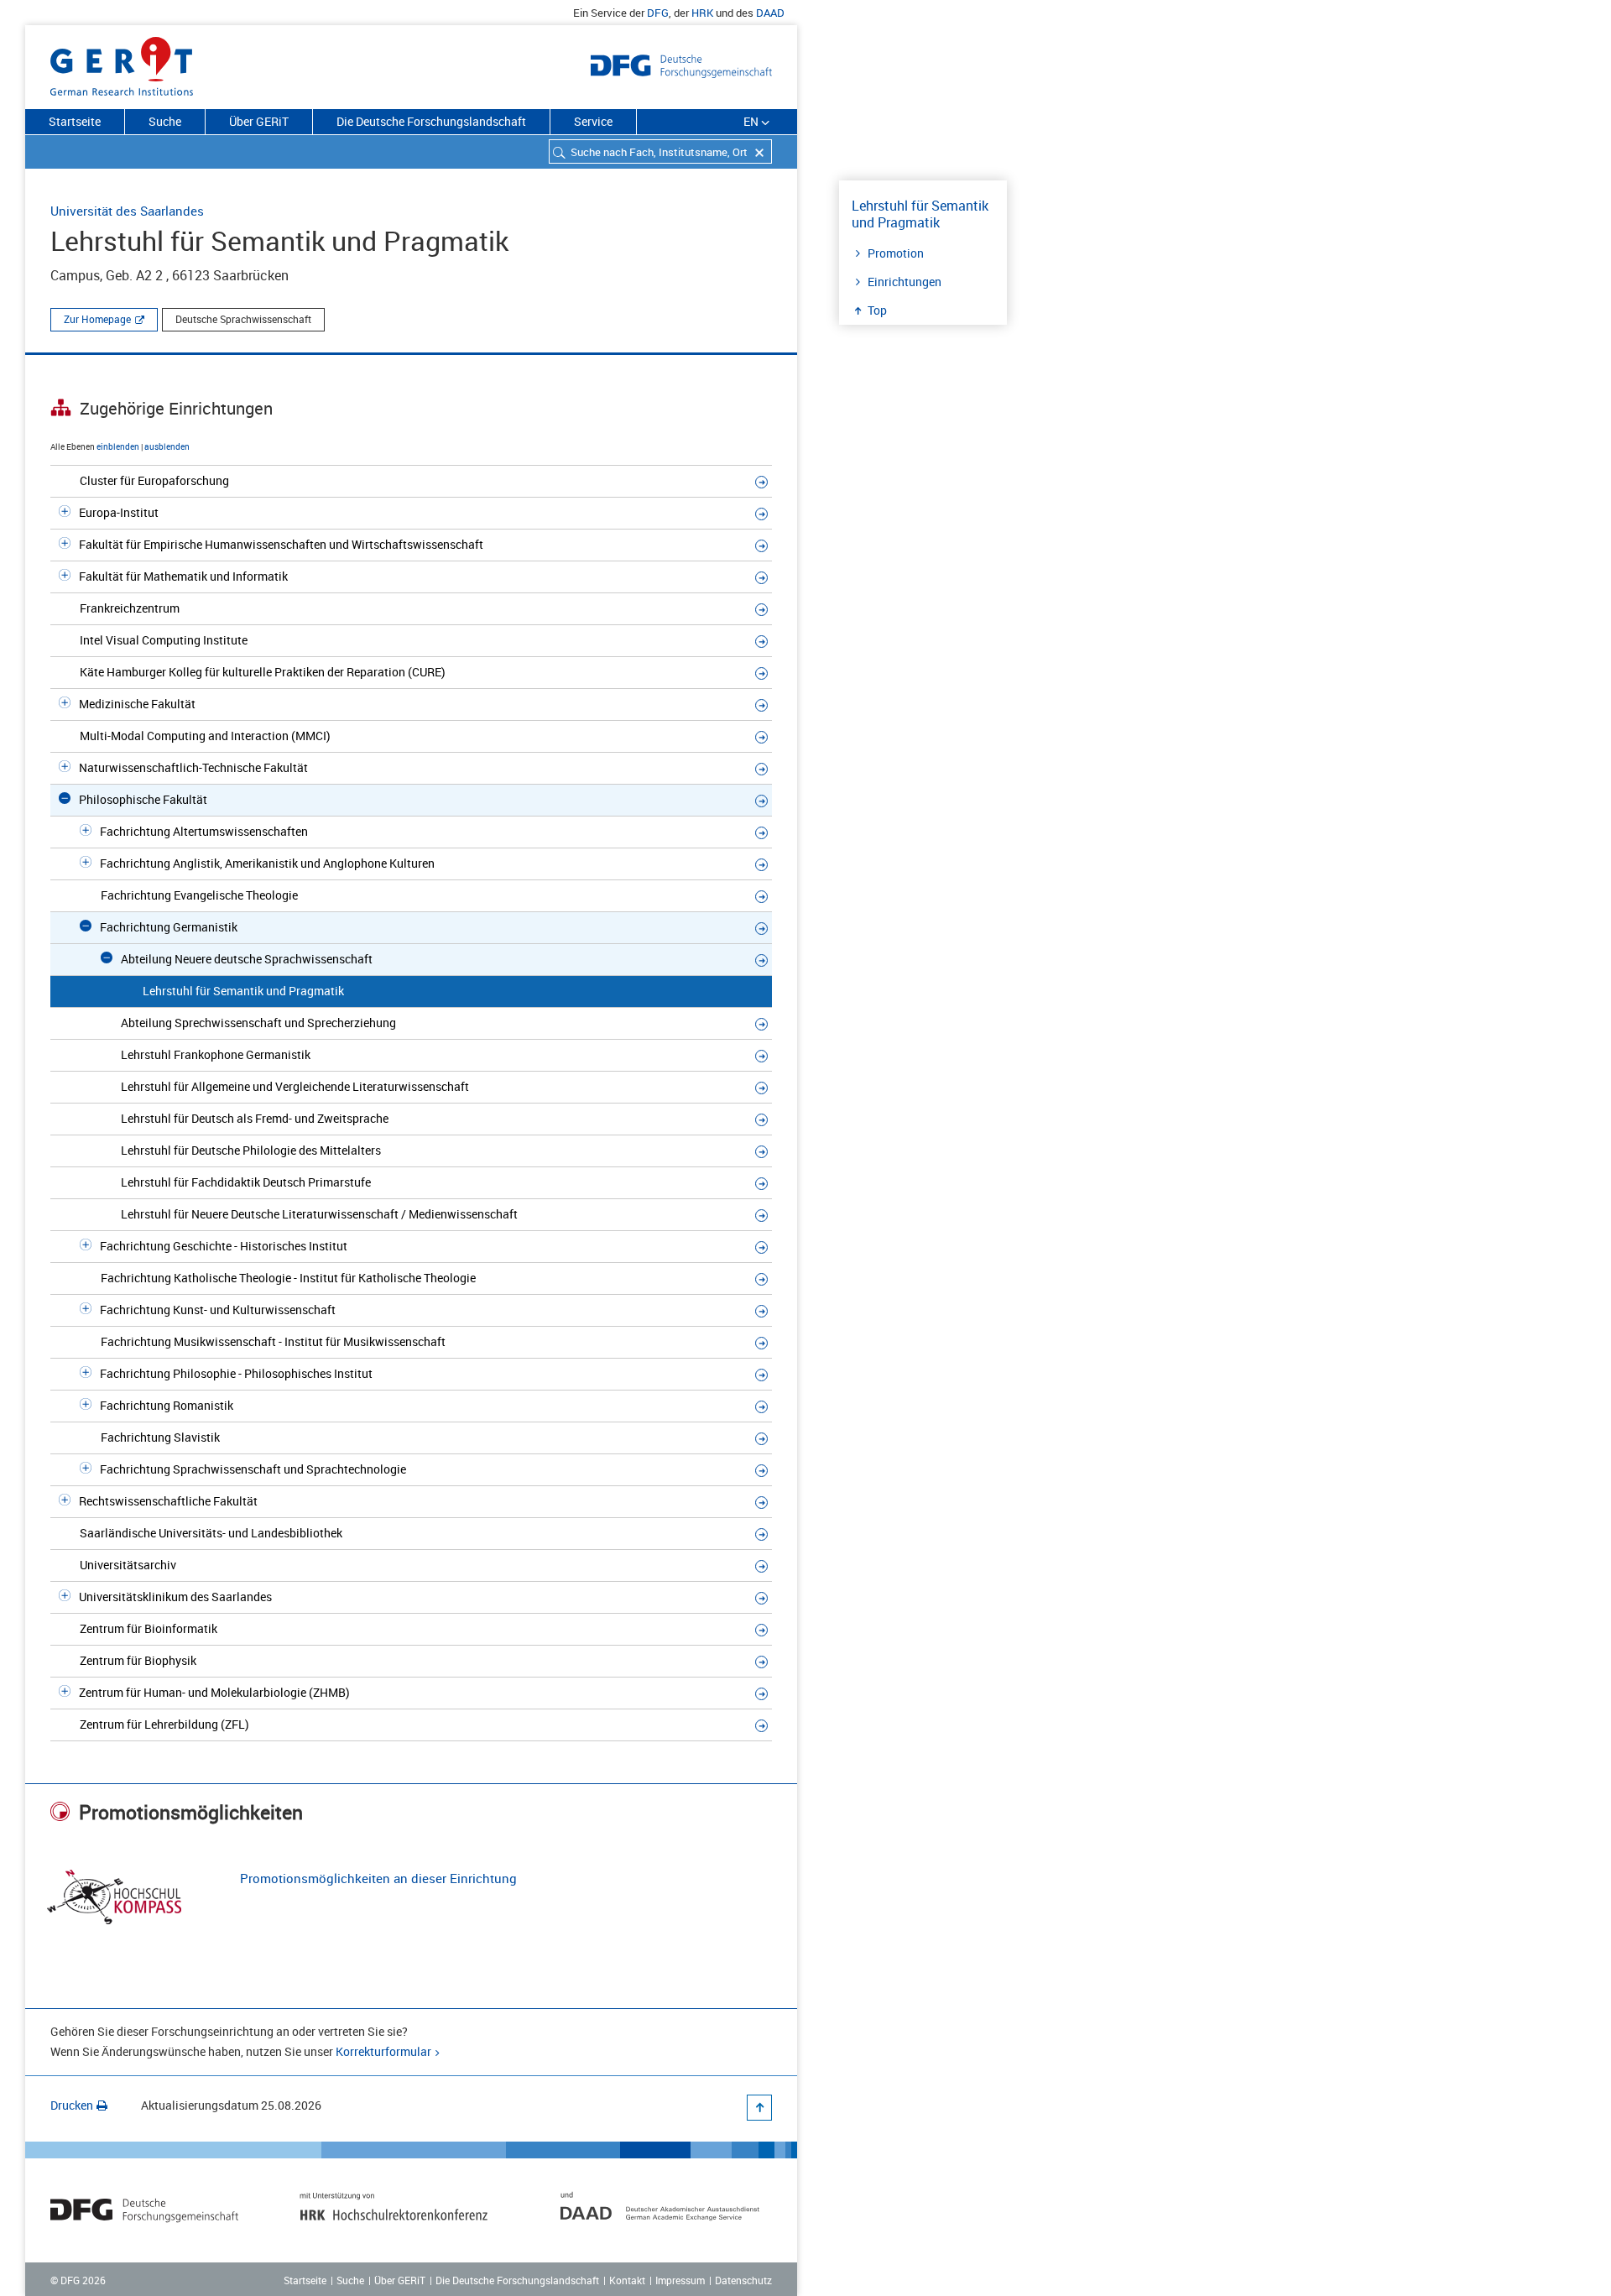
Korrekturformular (383, 2051)
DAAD (770, 13)
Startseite (75, 121)
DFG (658, 13)
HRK (702, 13)
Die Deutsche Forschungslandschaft (431, 121)
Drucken (72, 2105)
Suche (165, 121)
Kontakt (627, 2280)
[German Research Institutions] (122, 63)
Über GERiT (259, 121)
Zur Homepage (97, 319)
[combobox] (660, 151)
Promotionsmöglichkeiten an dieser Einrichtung (378, 1878)
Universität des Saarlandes (127, 211)
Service (593, 121)
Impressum (680, 2280)
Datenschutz (743, 2280)
